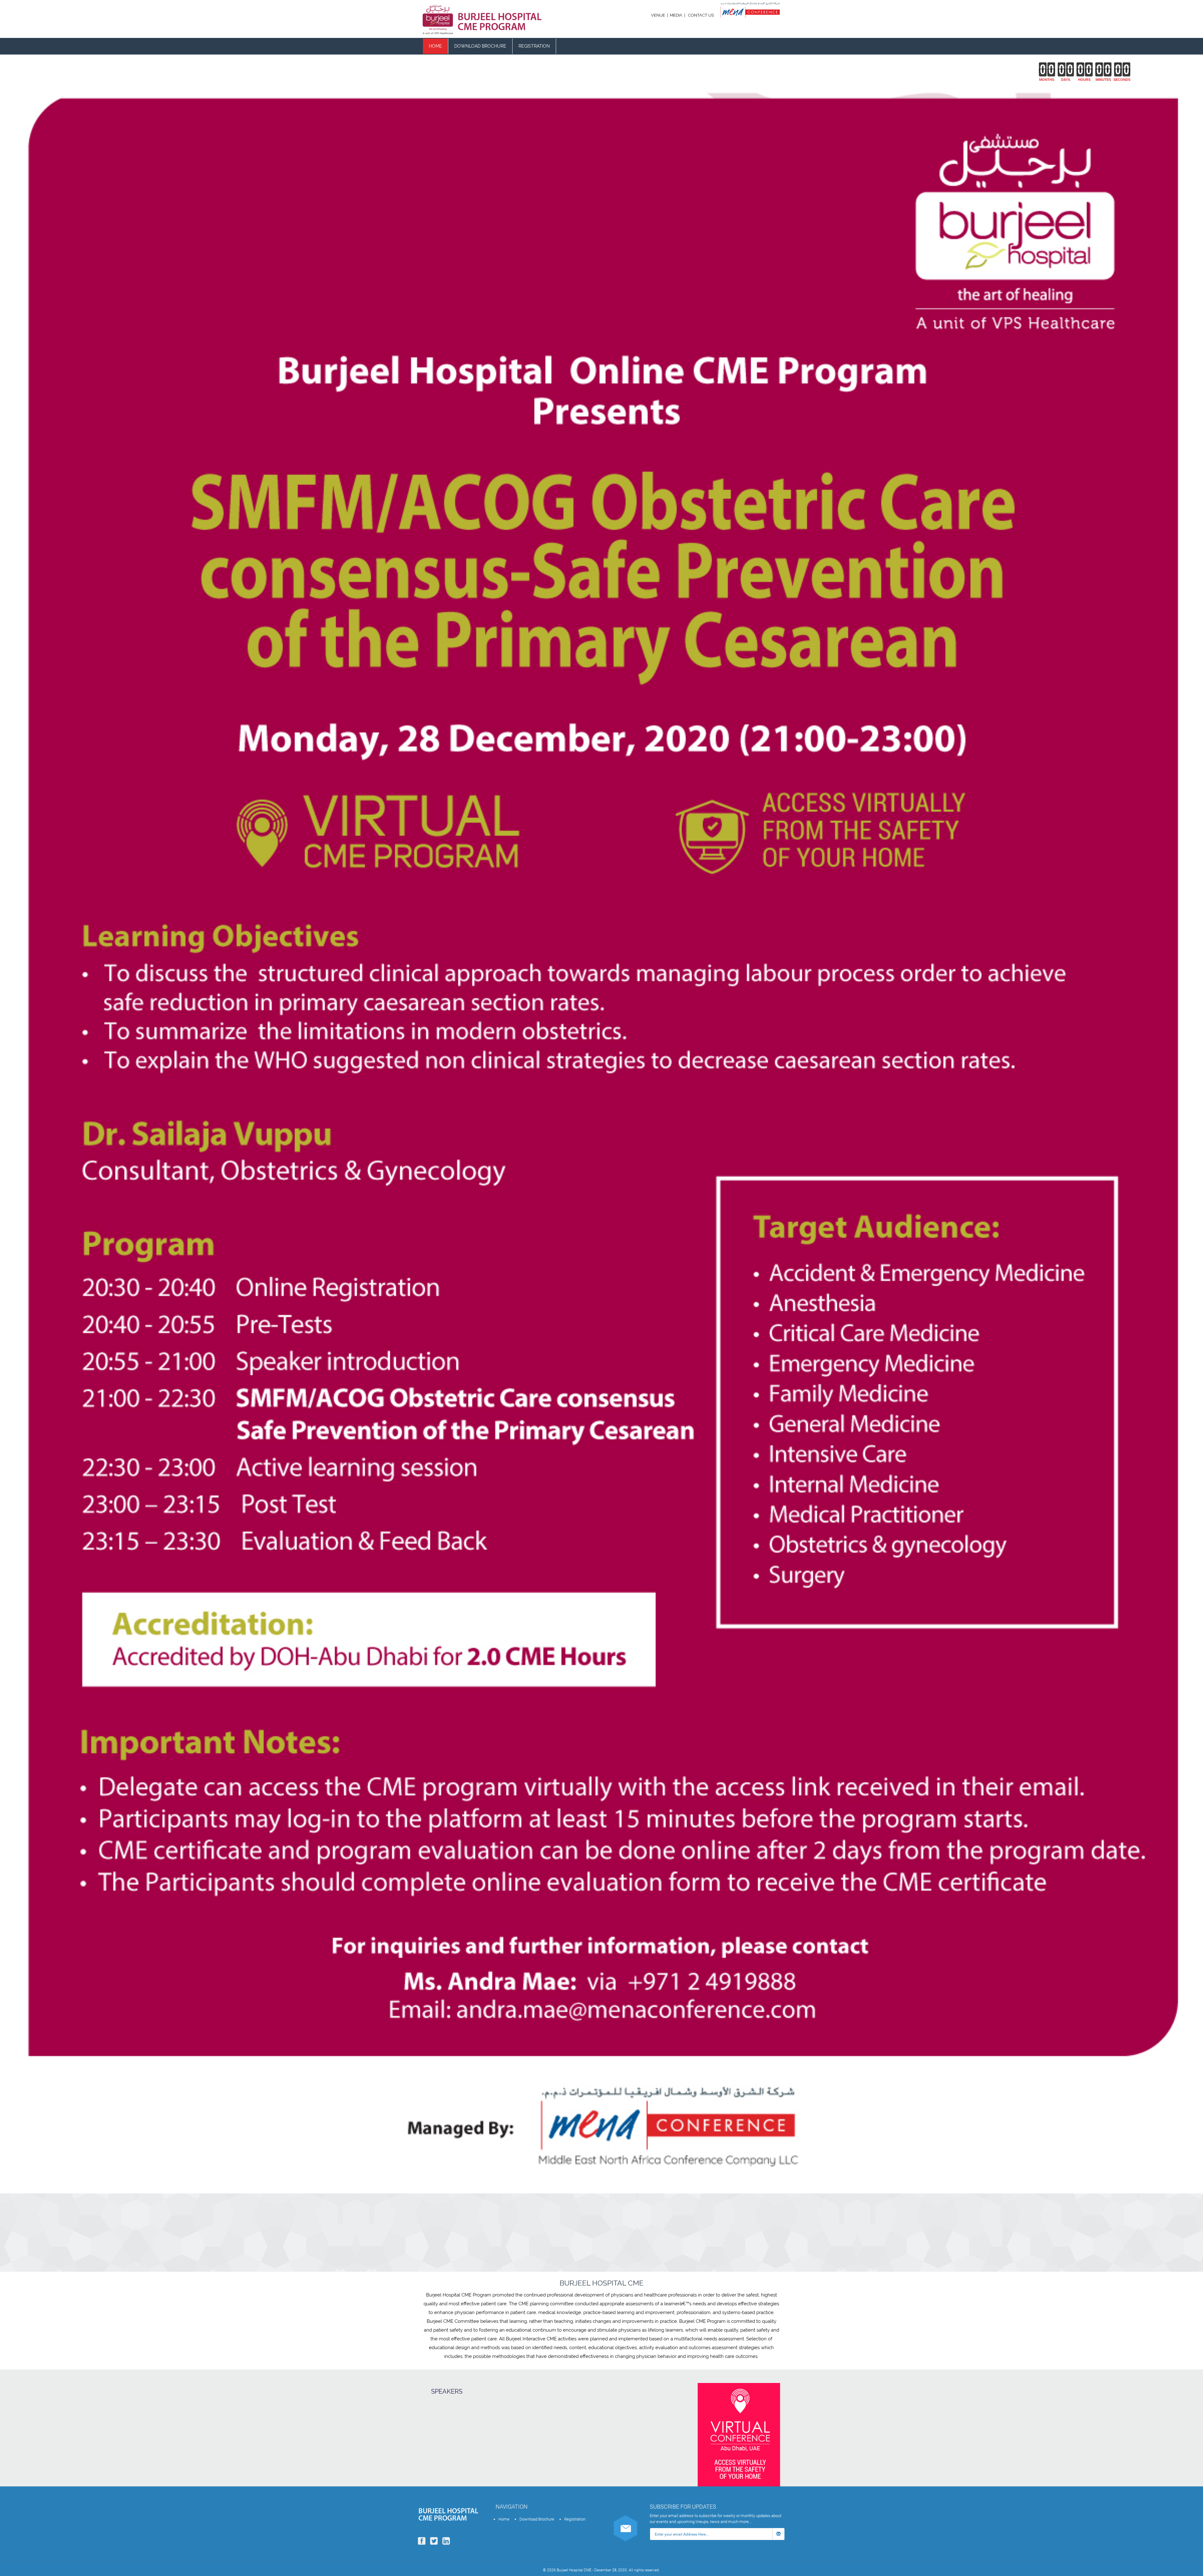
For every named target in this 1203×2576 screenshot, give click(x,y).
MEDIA (676, 15)
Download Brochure (480, 46)
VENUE (659, 15)
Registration (534, 46)
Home (435, 46)
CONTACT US (701, 15)
